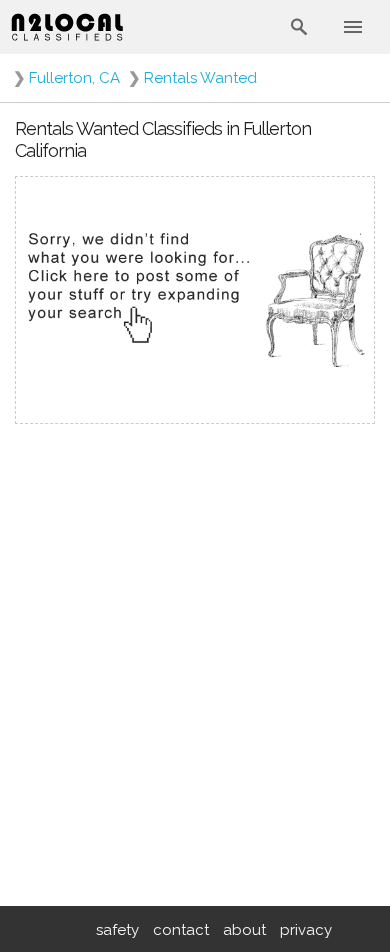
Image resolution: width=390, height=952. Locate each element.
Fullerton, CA (74, 78)
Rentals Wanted (200, 78)
